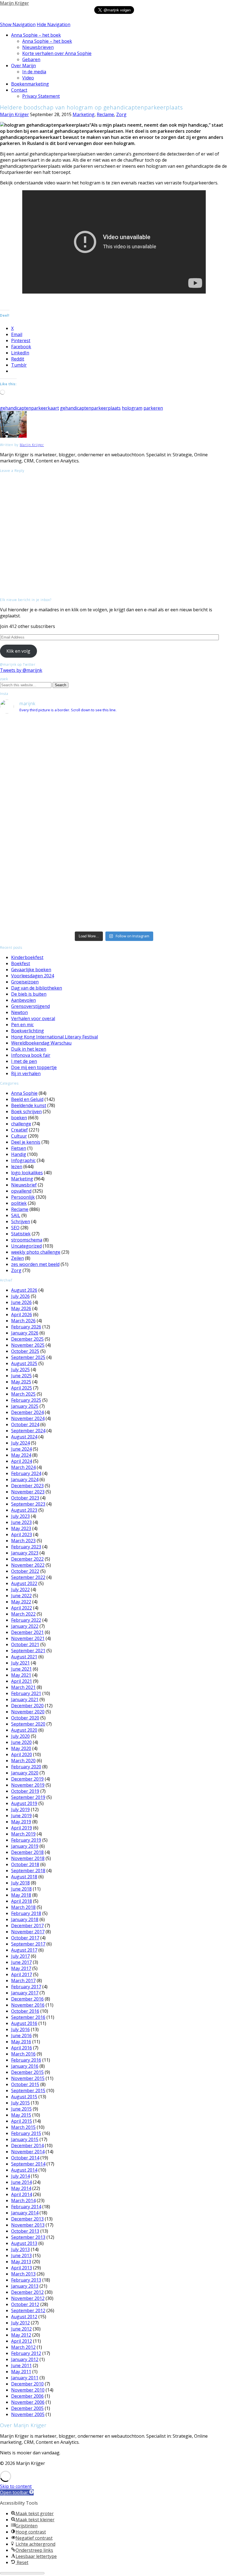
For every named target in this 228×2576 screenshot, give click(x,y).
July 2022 (20, 1589)
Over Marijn (23, 66)
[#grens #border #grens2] (38, 723)
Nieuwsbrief (24, 1185)
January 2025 (25, 1406)
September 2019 (28, 1797)
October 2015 (25, 2084)
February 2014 (26, 2207)
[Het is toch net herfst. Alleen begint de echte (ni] (114, 770)
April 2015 (22, 2121)
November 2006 (28, 2402)
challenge (21, 1124)
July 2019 (20, 1809)
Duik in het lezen (29, 1049)
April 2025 (22, 1388)
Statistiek (21, 1234)
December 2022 (27, 1559)
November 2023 (28, 1492)
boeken (19, 1118)
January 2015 (25, 2139)
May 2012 (21, 2335)
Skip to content (16, 2486)
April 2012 (22, 2341)
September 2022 (28, 1577)
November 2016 (28, 2005)
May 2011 (21, 2372)
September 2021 (28, 1651)
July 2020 (20, 1736)
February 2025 (26, 1400)
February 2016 (26, 2060)
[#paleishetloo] (114, 918)
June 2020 (21, 1742)
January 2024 (25, 1479)
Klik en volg (18, 651)
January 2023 (25, 1553)
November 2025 (28, 1345)
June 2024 (21, 1449)
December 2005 (27, 2408)
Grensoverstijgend (30, 1006)
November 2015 (28, 2078)
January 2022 (25, 1626)
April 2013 (22, 2268)
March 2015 (23, 2127)
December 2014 (27, 2146)
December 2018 (27, 1852)
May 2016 (21, 2042)
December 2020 (27, 1706)
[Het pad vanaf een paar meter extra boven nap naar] (190, 794)
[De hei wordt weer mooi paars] (114, 886)
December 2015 (27, 2072)
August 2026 (24, 1290)
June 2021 (21, 1669)
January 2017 (25, 1993)
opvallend (21, 1191)
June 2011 (21, 2365)
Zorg (121, 114)
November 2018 (28, 1858)
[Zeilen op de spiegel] (190, 860)
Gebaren (31, 59)
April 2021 (22, 1681)
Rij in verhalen (26, 1073)
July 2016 (20, 2029)
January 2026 (25, 1333)
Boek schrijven (26, 1111)
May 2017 (21, 1968)
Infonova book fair (31, 1055)
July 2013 (20, 2249)
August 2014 (24, 2170)
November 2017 (28, 1932)
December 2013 (27, 2219)
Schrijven (21, 1221)
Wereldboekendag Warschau (41, 1043)
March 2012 (23, 2347)
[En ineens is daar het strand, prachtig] (190, 837)
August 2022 (24, 1583)
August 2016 (24, 2023)
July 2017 (20, 1956)
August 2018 (24, 1877)
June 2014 (21, 2182)
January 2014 (25, 2213)
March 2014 (23, 2201)
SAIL (16, 1215)
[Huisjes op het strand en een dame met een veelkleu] (114, 837)
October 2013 (25, 2231)
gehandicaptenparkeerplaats (90, 408)
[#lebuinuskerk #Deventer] (190, 886)
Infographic (23, 1160)
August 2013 (24, 2243)
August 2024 (24, 1437)
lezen (17, 1166)
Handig (19, 1154)
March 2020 (23, 1761)
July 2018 (20, 1883)
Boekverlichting (28, 1031)
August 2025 (24, 1363)
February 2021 (26, 1693)
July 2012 (20, 2323)
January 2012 (25, 2359)
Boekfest (21, 963)
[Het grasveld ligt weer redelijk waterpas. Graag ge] (190, 921)
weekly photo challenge (36, 1252)
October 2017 (25, 1938)
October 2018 (25, 1864)
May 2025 (21, 1382)
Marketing (84, 114)
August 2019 (24, 1803)
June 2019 (21, 1816)
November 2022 (28, 1565)
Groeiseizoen (25, 982)
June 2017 (21, 1962)
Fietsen (19, 1148)
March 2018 (23, 1907)
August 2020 (24, 1730)
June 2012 (21, 2329)
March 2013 (23, 2274)
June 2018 (21, 1889)
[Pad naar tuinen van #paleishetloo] (190, 896)
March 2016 (23, 2054)
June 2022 (21, 1596)
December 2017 (27, 1926)
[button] (17, 2492)
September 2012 (28, 2310)
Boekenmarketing (30, 84)
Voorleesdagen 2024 (33, 976)
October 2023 (25, 1498)
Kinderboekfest (27, 957)
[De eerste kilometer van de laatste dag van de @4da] (114, 902)
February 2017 (26, 1987)
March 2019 (23, 1834)
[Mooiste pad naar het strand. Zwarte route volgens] (114, 850)
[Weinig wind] (114, 867)
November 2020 (28, 1712)
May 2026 (21, 1308)
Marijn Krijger (14, 3)
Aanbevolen (23, 1000)
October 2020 (25, 1718)
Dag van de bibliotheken (37, 988)
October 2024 (25, 1425)
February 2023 (26, 1547)
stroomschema (27, 1240)
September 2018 (28, 1871)
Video (28, 78)
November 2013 (28, 2225)
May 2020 (21, 1748)
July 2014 (20, 2176)
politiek (19, 1203)
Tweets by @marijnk (21, 670)
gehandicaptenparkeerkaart (29, 408)
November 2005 (28, 2414)
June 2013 (21, 2255)
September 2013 (28, 2237)
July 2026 (20, 1296)
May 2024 (21, 1455)
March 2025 (23, 1394)
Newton (19, 1012)
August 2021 (24, 1657)
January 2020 (25, 1773)
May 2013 (21, 2262)
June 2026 (21, 1302)
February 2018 (26, 1913)
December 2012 (27, 2292)
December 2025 (27, 1339)
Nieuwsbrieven (38, 47)
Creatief (19, 1130)
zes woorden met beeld (35, 1264)
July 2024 (20, 1443)
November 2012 (28, 2298)
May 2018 (21, 1895)
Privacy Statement (41, 96)
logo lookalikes (27, 1173)
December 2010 (27, 2384)
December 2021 (27, 1632)
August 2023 (24, 1510)
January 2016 (25, 2066)
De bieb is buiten (29, 994)
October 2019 (25, 1791)
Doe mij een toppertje (34, 1067)
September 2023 (28, 1504)
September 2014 (28, 2164)
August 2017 (24, 1950)
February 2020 (26, 1767)
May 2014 (21, 2188)
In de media (34, 72)
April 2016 (22, 2048)
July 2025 (20, 1370)
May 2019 (21, 1822)
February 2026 (26, 1327)
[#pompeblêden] (190, 879)
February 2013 (26, 2280)
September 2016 (28, 2017)
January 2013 (25, 2286)
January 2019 (25, 1846)
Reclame (105, 114)
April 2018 (22, 1901)
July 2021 (20, 1663)
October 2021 (25, 1644)
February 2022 (26, 1620)
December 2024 (27, 1412)
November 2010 (28, 2390)
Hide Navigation (54, 24)
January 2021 (25, 1699)
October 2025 (25, 1351)
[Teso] (190, 847)
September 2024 (28, 1431)
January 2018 (25, 1919)
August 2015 (24, 2097)
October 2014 (25, 2158)
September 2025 (28, 1357)
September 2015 (28, 2091)
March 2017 (23, 1981)
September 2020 (28, 1724)
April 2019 (22, 1828)
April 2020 (22, 1754)
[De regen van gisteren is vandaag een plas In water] (190, 738)
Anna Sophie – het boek (36, 35)
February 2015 (26, 2133)
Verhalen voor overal (33, 1018)
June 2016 (21, 2036)
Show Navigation (18, 24)
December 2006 (27, 2396)
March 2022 (23, 1614)
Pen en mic (22, 1025)
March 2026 (23, 1321)
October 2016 (25, 2011)
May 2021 (21, 1675)
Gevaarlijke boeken (31, 970)
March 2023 (23, 1541)
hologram (132, 408)
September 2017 (28, 1944)
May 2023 (21, 1528)
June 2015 (21, 2109)
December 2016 (27, 1999)
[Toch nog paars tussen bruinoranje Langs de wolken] (114, 735)
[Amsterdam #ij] (114, 860)
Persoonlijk (23, 1197)
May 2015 (21, 2115)
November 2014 (28, 2152)
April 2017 (22, 1974)
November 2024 (28, 1418)
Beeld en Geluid (27, 1099)
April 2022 (22, 1608)
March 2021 (23, 1687)
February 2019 (26, 1840)
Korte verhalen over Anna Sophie (57, 53)
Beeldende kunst (29, 1105)
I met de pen (24, 1061)
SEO (15, 1228)
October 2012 (25, 2304)
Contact (19, 90)
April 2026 (22, 1315)
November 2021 (28, 1638)
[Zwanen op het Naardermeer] (114, 879)
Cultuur (19, 1136)
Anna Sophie (24, 1093)
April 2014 (22, 2194)
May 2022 (21, 1602)
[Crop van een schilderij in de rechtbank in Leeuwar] (190, 870)
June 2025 (21, 1376)
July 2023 (20, 1516)
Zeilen (18, 1258)
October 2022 (25, 1571)
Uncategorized (26, 1246)
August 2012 (24, 2317)
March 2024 (23, 1467)
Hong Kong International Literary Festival (54, 1037)
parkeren (153, 408)
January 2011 (25, 2378)
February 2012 (26, 2353)
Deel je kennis (26, 1142)
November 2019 (28, 1785)
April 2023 (22, 1534)
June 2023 (21, 1522)
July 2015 (20, 2103)
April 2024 (22, 1461)
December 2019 (27, 1779)
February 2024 (26, 1473)
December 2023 (27, 1486)
